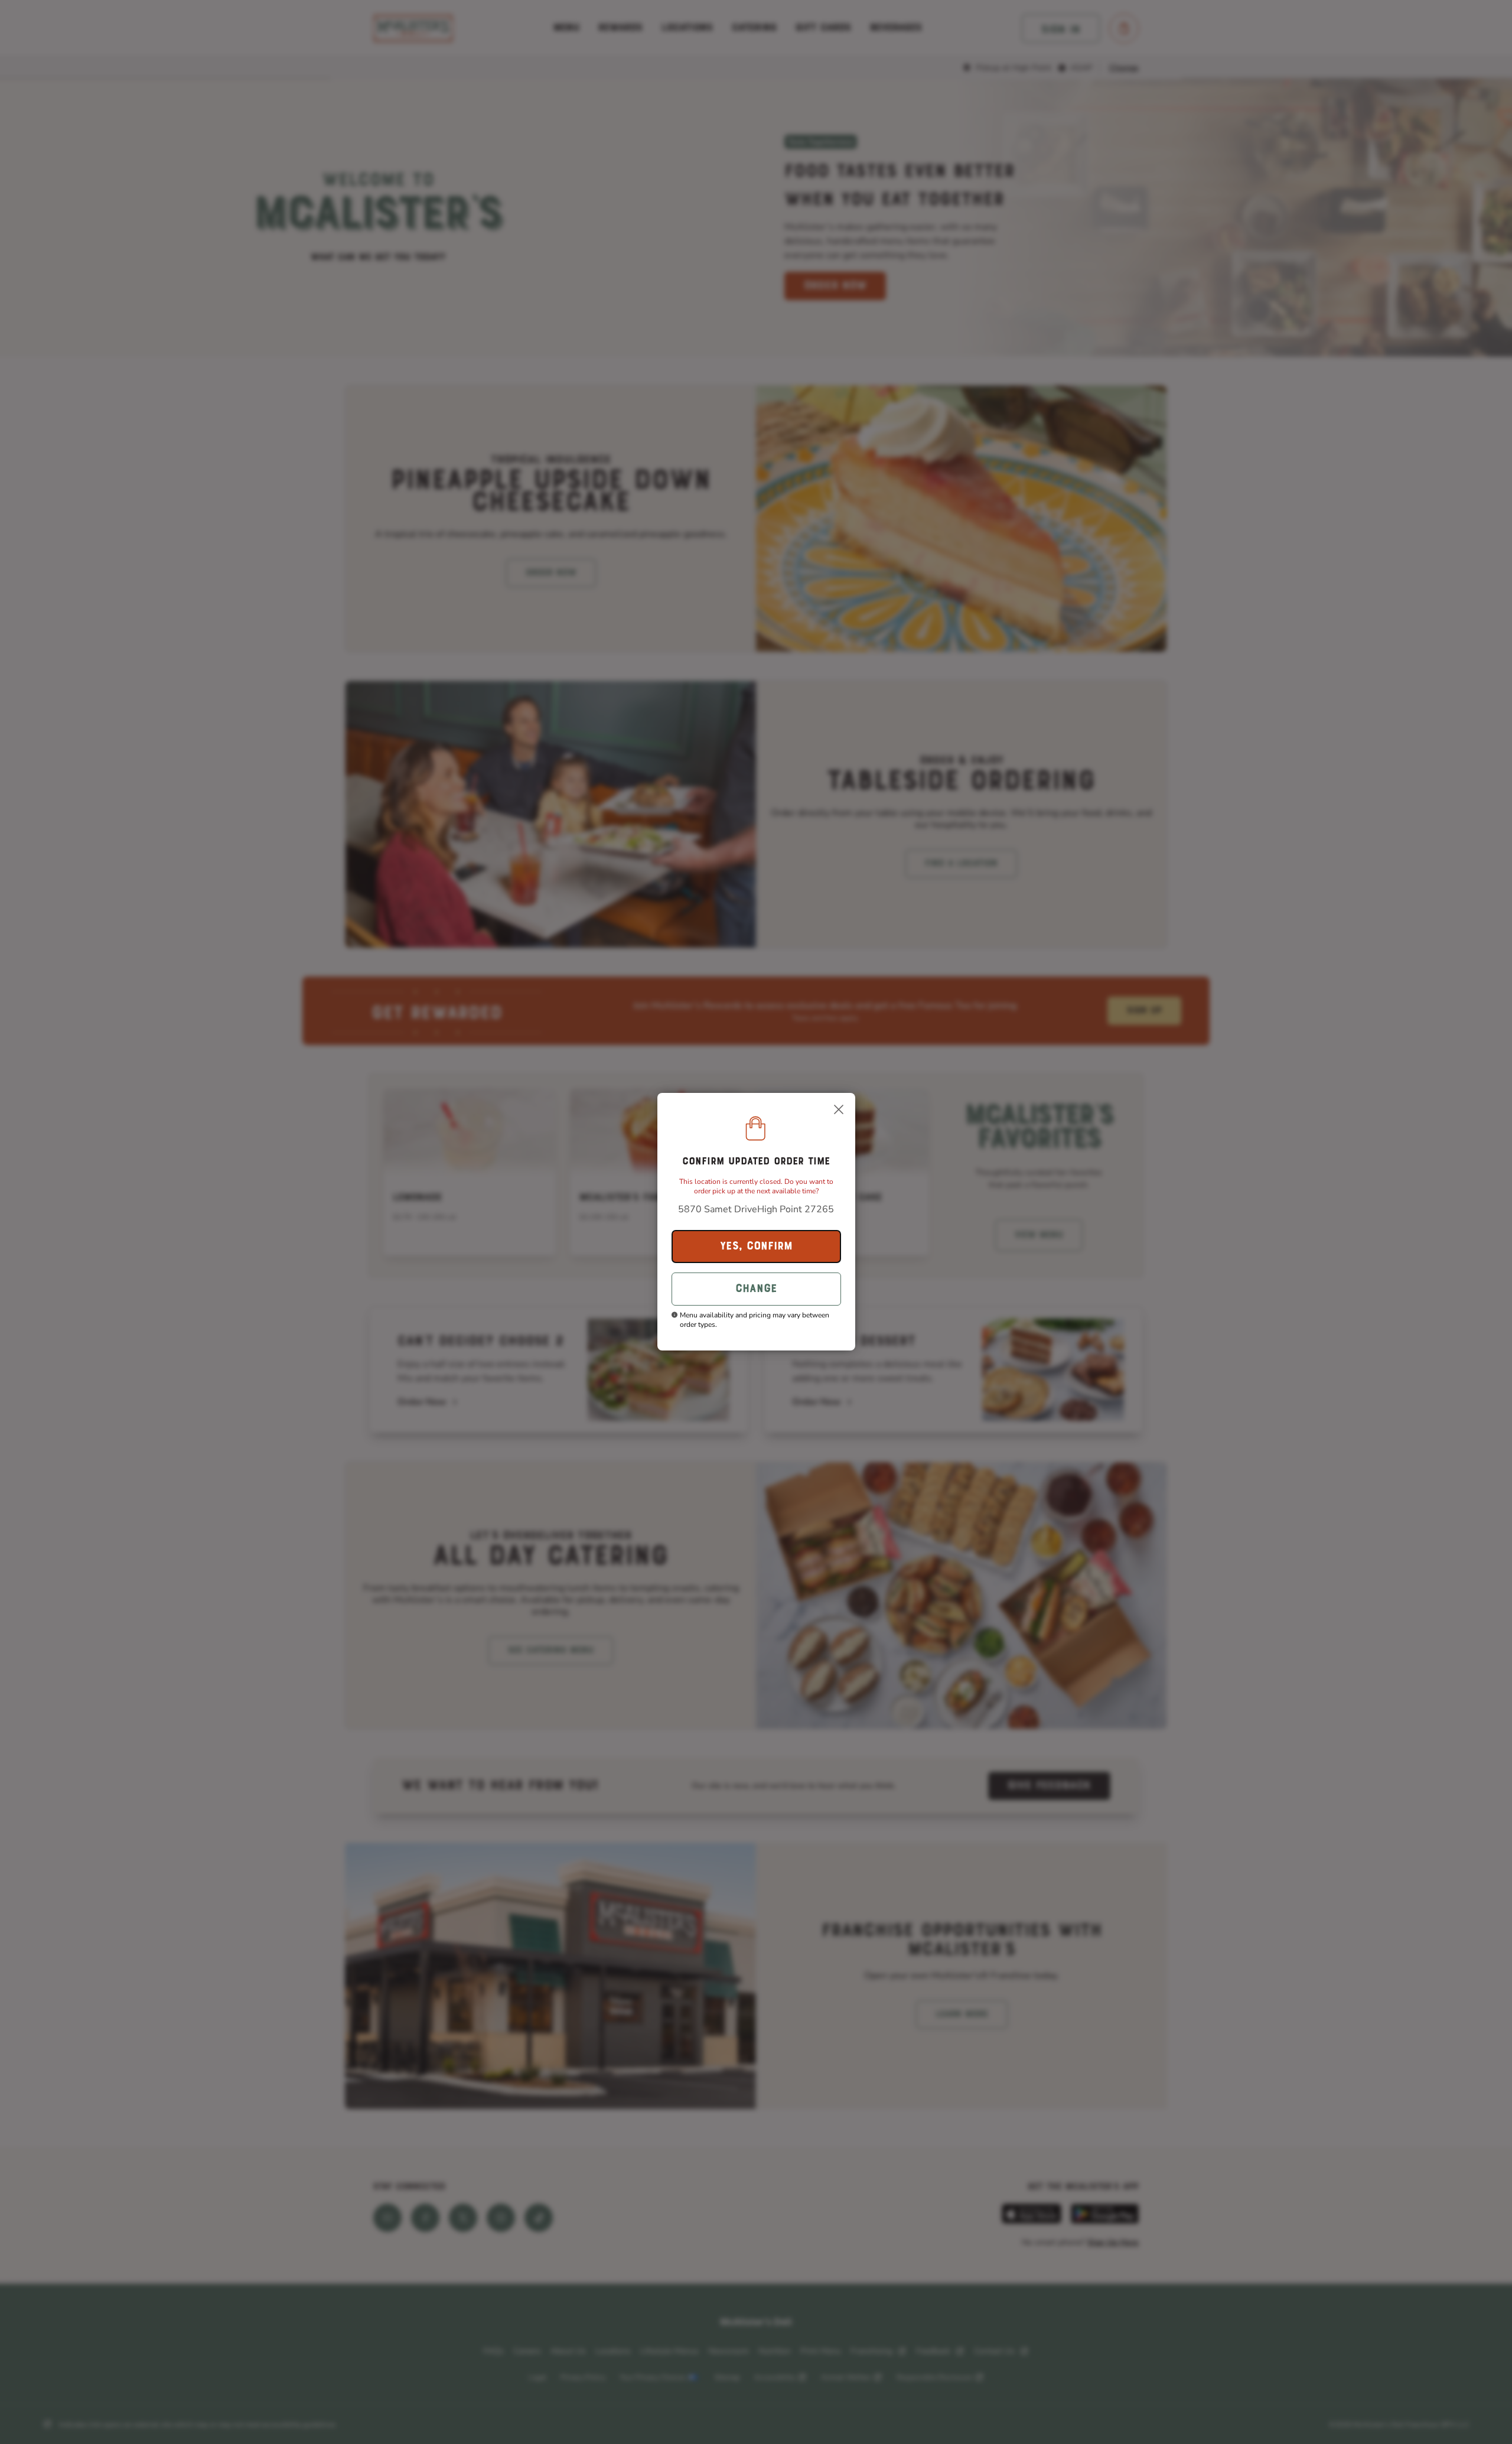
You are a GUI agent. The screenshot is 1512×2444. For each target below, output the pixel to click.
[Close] (839, 1109)
